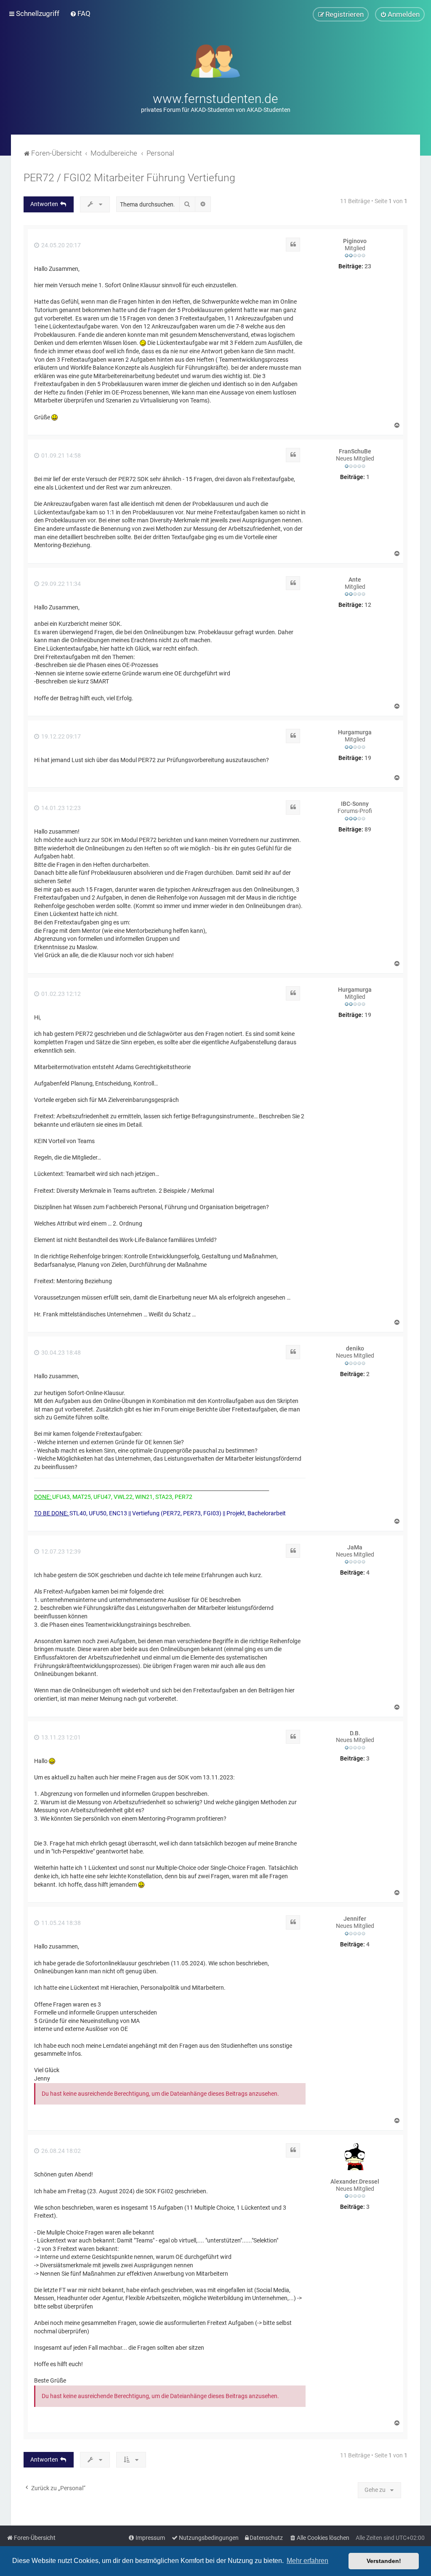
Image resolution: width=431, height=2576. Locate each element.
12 (368, 605)
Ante (355, 580)
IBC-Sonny (355, 804)
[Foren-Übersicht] (216, 60)
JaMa (355, 1547)
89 (368, 829)
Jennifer (355, 1919)
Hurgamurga (355, 732)
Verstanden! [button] (384, 2561)
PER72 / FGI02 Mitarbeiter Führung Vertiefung (129, 178)
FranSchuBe (355, 451)
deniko (355, 1348)
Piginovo (355, 241)
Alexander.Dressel (355, 2182)
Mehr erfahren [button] (307, 2561)
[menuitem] (80, 13)
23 (368, 266)
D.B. (355, 1733)
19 (368, 758)
